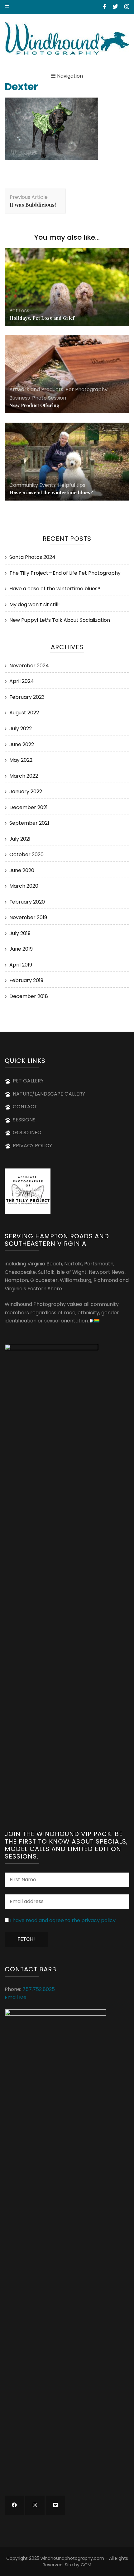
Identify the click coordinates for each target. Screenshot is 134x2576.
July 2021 (20, 839)
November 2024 (29, 666)
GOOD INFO (27, 1132)
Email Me (16, 1997)
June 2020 (22, 870)
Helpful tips (72, 485)
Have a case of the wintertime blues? (51, 492)
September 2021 (29, 823)
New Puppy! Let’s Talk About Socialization (60, 620)
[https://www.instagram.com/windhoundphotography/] (35, 2505)
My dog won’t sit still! (35, 604)
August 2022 (24, 713)
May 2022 (21, 760)
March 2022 (24, 776)
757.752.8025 (39, 1989)
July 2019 (20, 933)
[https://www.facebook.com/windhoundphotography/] (14, 2505)
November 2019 (28, 917)
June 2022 (22, 744)
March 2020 (24, 886)
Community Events (33, 485)
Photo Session (49, 398)
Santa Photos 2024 (32, 557)
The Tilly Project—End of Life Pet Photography (65, 573)
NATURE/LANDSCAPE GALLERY (49, 1094)
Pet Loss (19, 311)
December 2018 (29, 996)
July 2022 (21, 729)
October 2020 (26, 854)
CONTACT (25, 1107)
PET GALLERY (28, 1081)
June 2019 (21, 949)
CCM (86, 2565)
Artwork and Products (36, 389)
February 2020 (27, 902)
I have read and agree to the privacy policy (63, 1920)
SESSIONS (24, 1120)
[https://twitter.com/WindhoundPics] (55, 2505)
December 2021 (29, 807)
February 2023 (27, 697)
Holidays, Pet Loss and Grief (42, 318)
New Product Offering (34, 405)
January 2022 (26, 792)
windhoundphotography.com (72, 2558)
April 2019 (21, 965)
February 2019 (26, 980)
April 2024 (22, 681)
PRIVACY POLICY (32, 1146)
